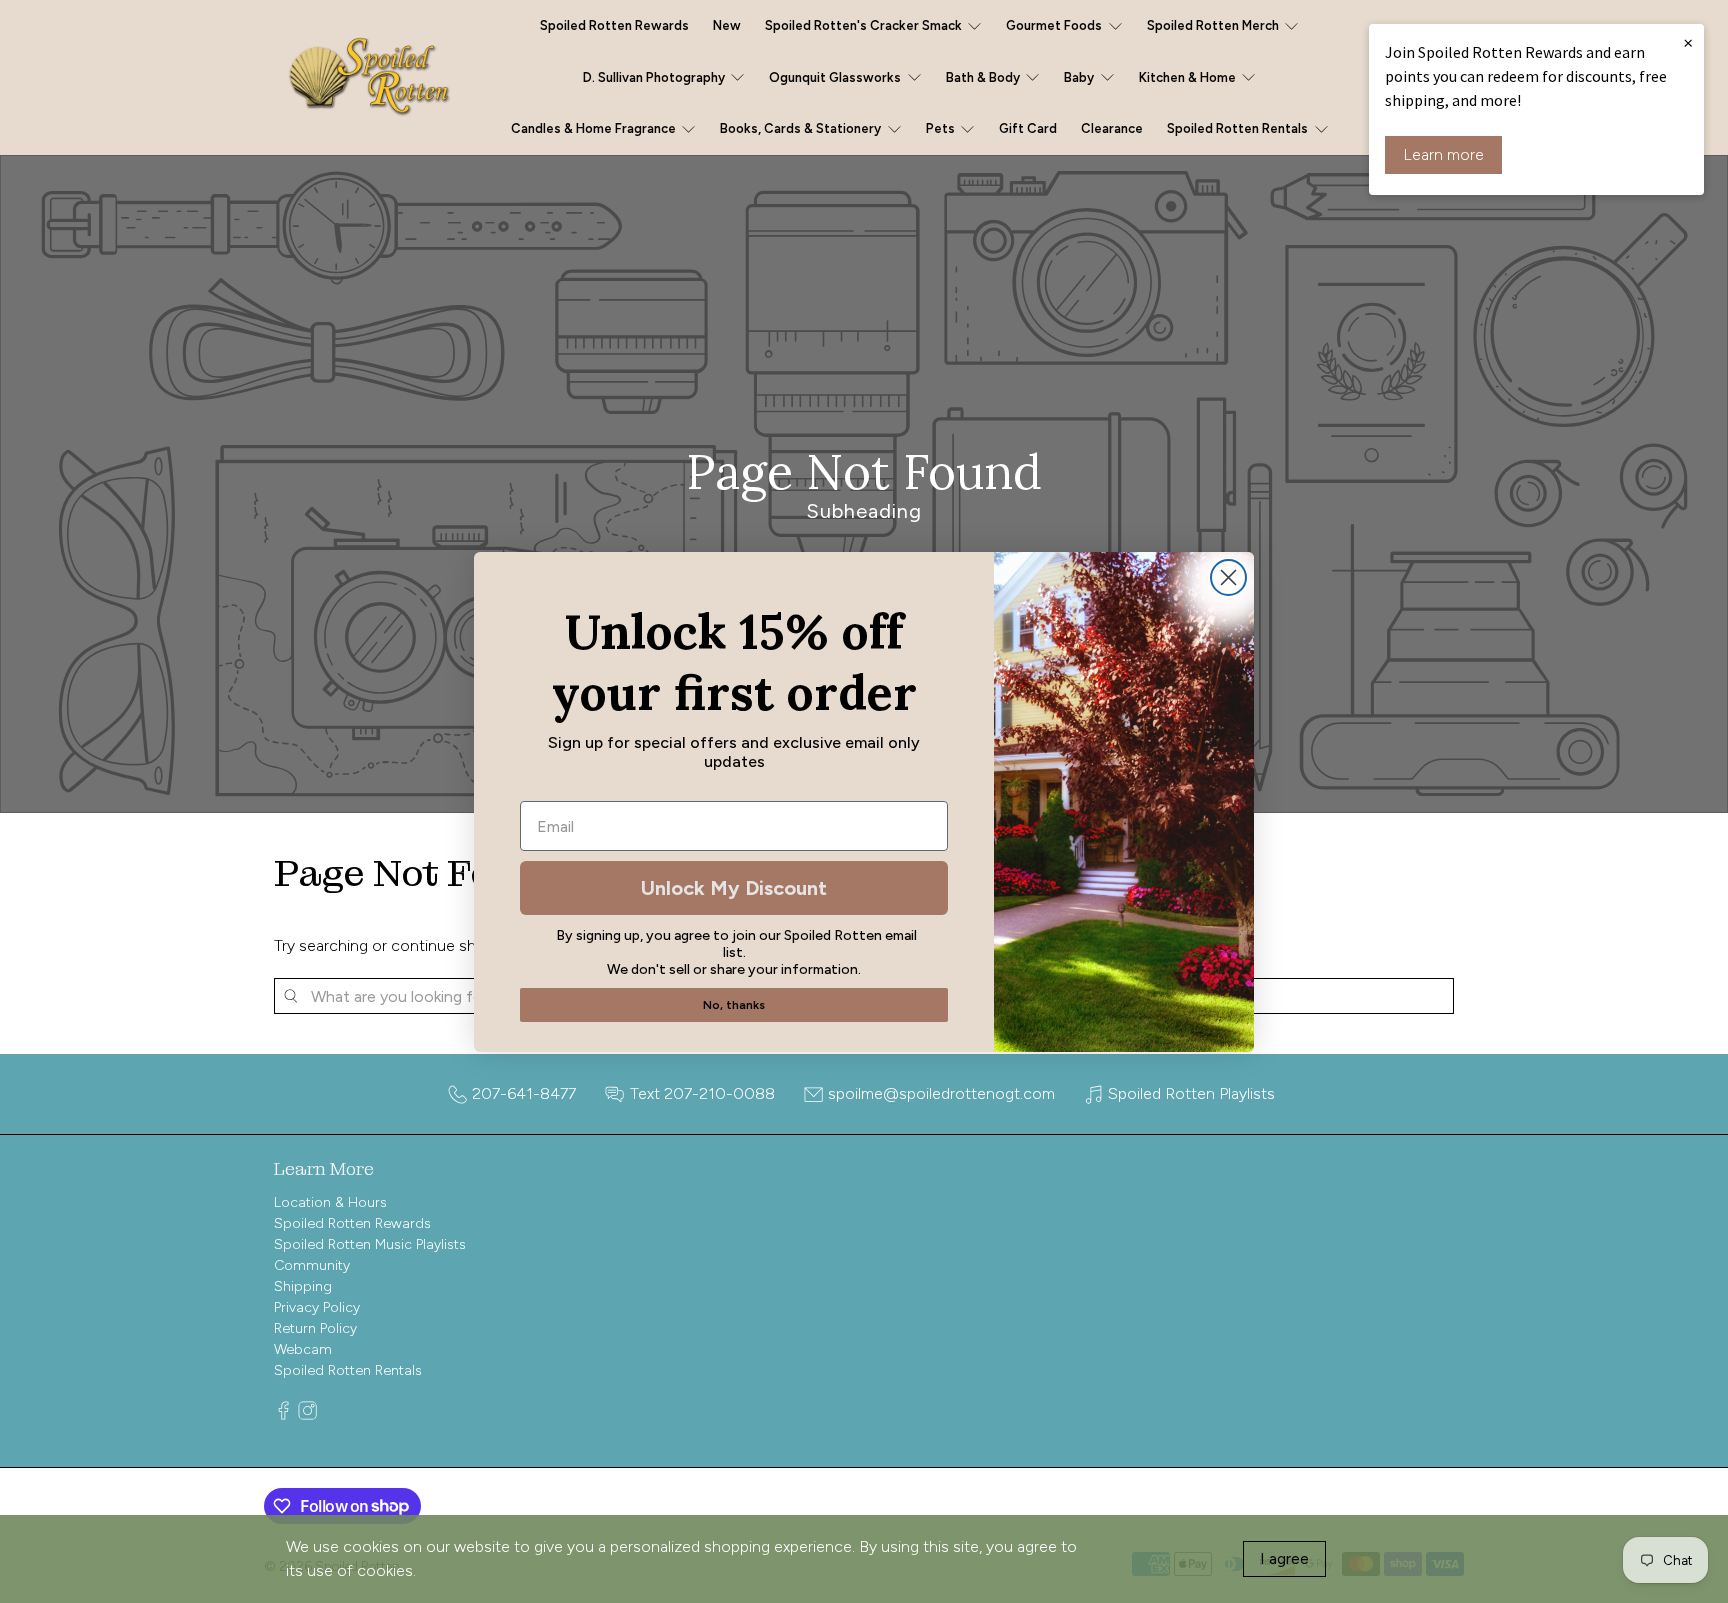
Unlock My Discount (734, 888)
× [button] (1688, 42)
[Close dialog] (1228, 577)
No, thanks (734, 1005)
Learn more (1443, 154)
